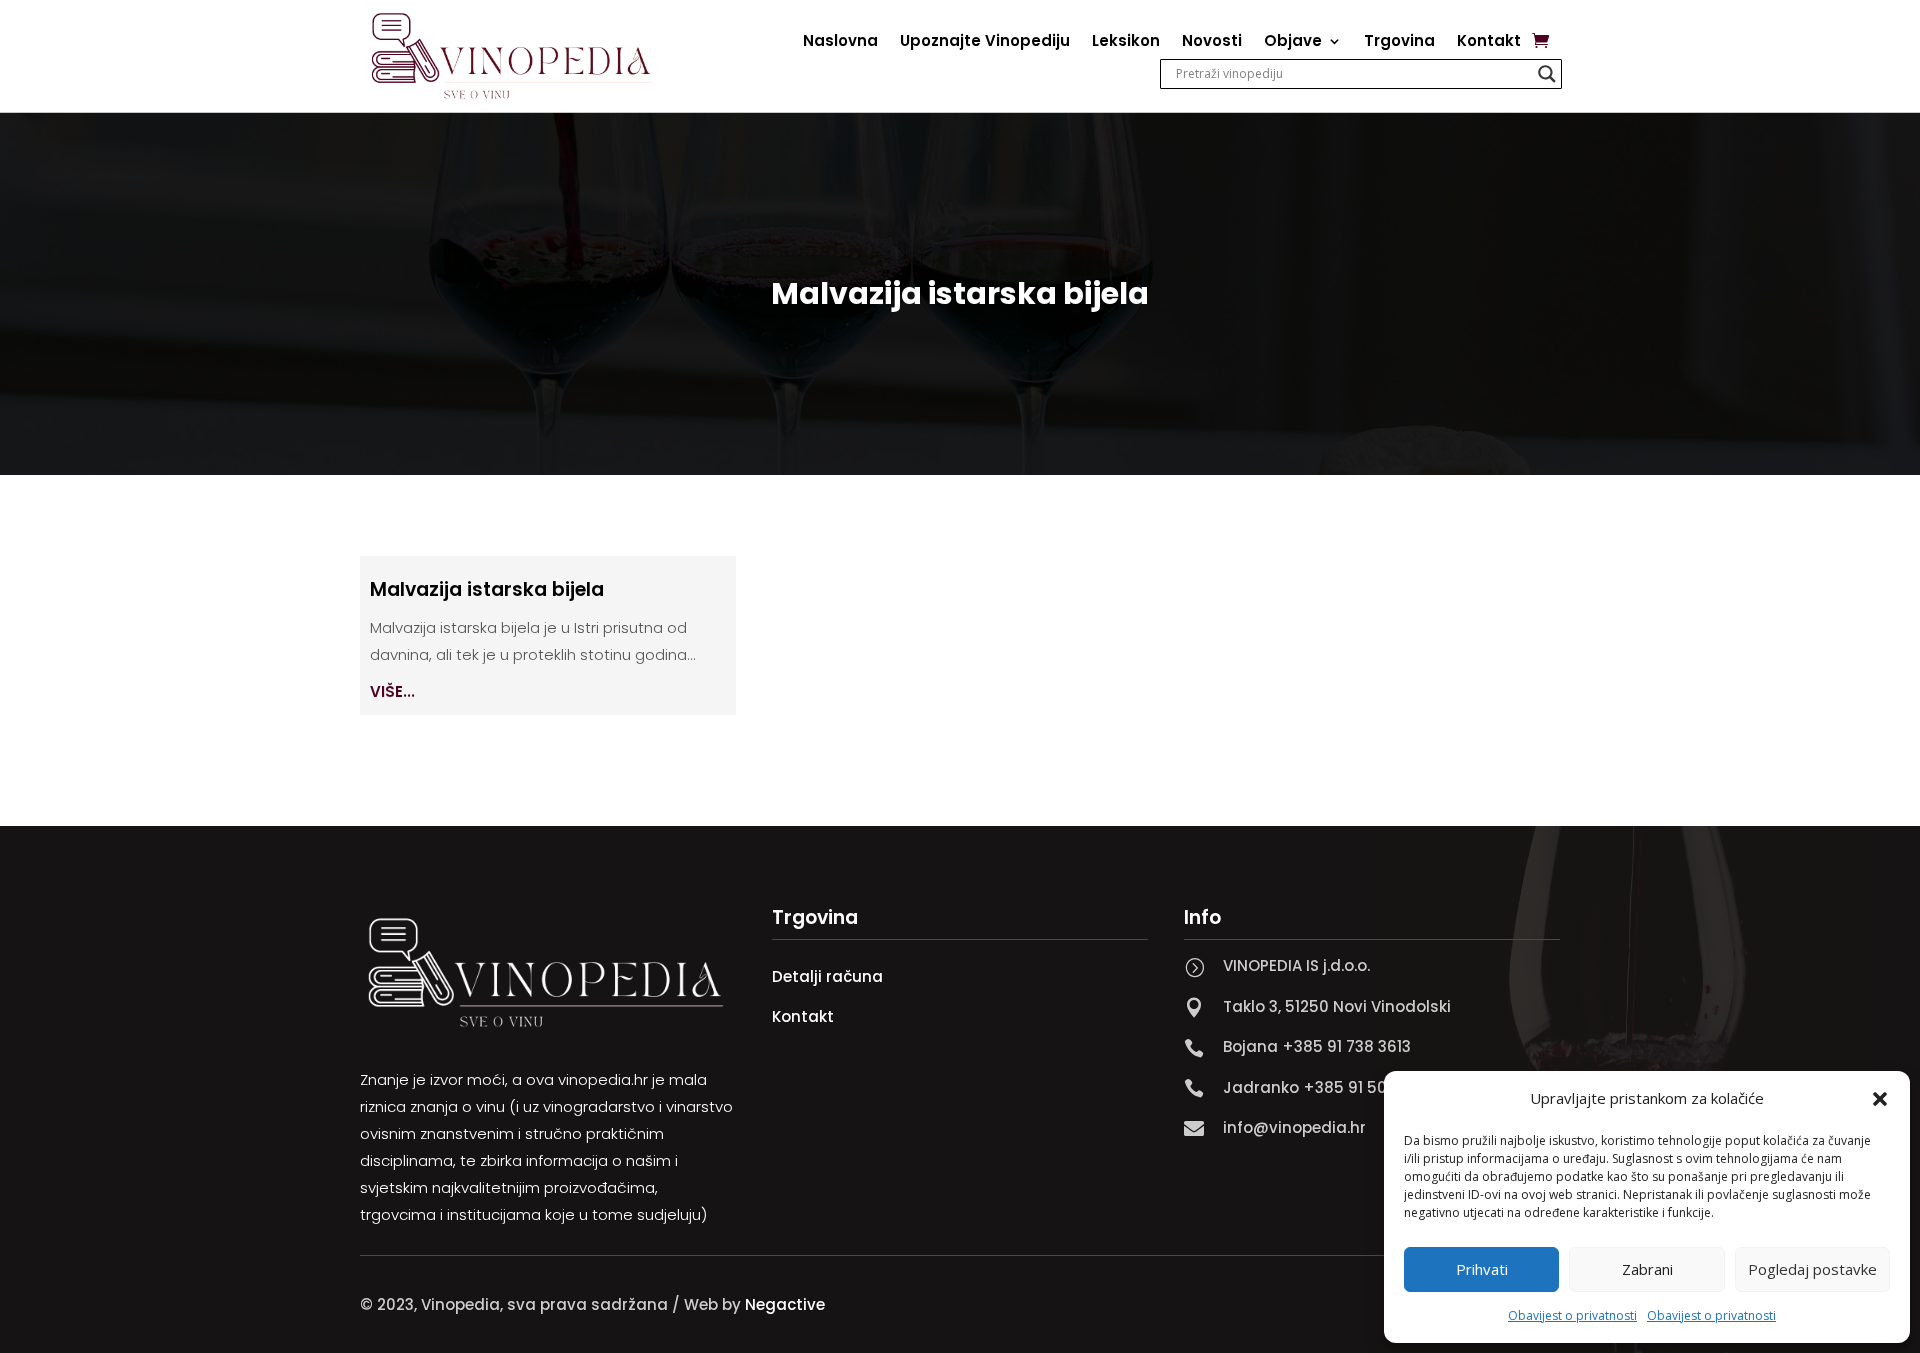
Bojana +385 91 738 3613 (1317, 1046)
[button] (1880, 1099)
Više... (392, 691)
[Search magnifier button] (1547, 74)
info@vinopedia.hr (1294, 1127)
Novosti (1212, 42)
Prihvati (1482, 1269)
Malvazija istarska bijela (487, 589)
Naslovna (840, 42)
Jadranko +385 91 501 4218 (1327, 1087)
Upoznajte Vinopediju (985, 42)
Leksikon (1126, 42)
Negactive (785, 1304)
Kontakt (1489, 42)
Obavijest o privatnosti (1572, 1315)
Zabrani (1647, 1269)
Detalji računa (827, 976)
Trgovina (1399, 42)
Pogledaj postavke (1812, 1269)
